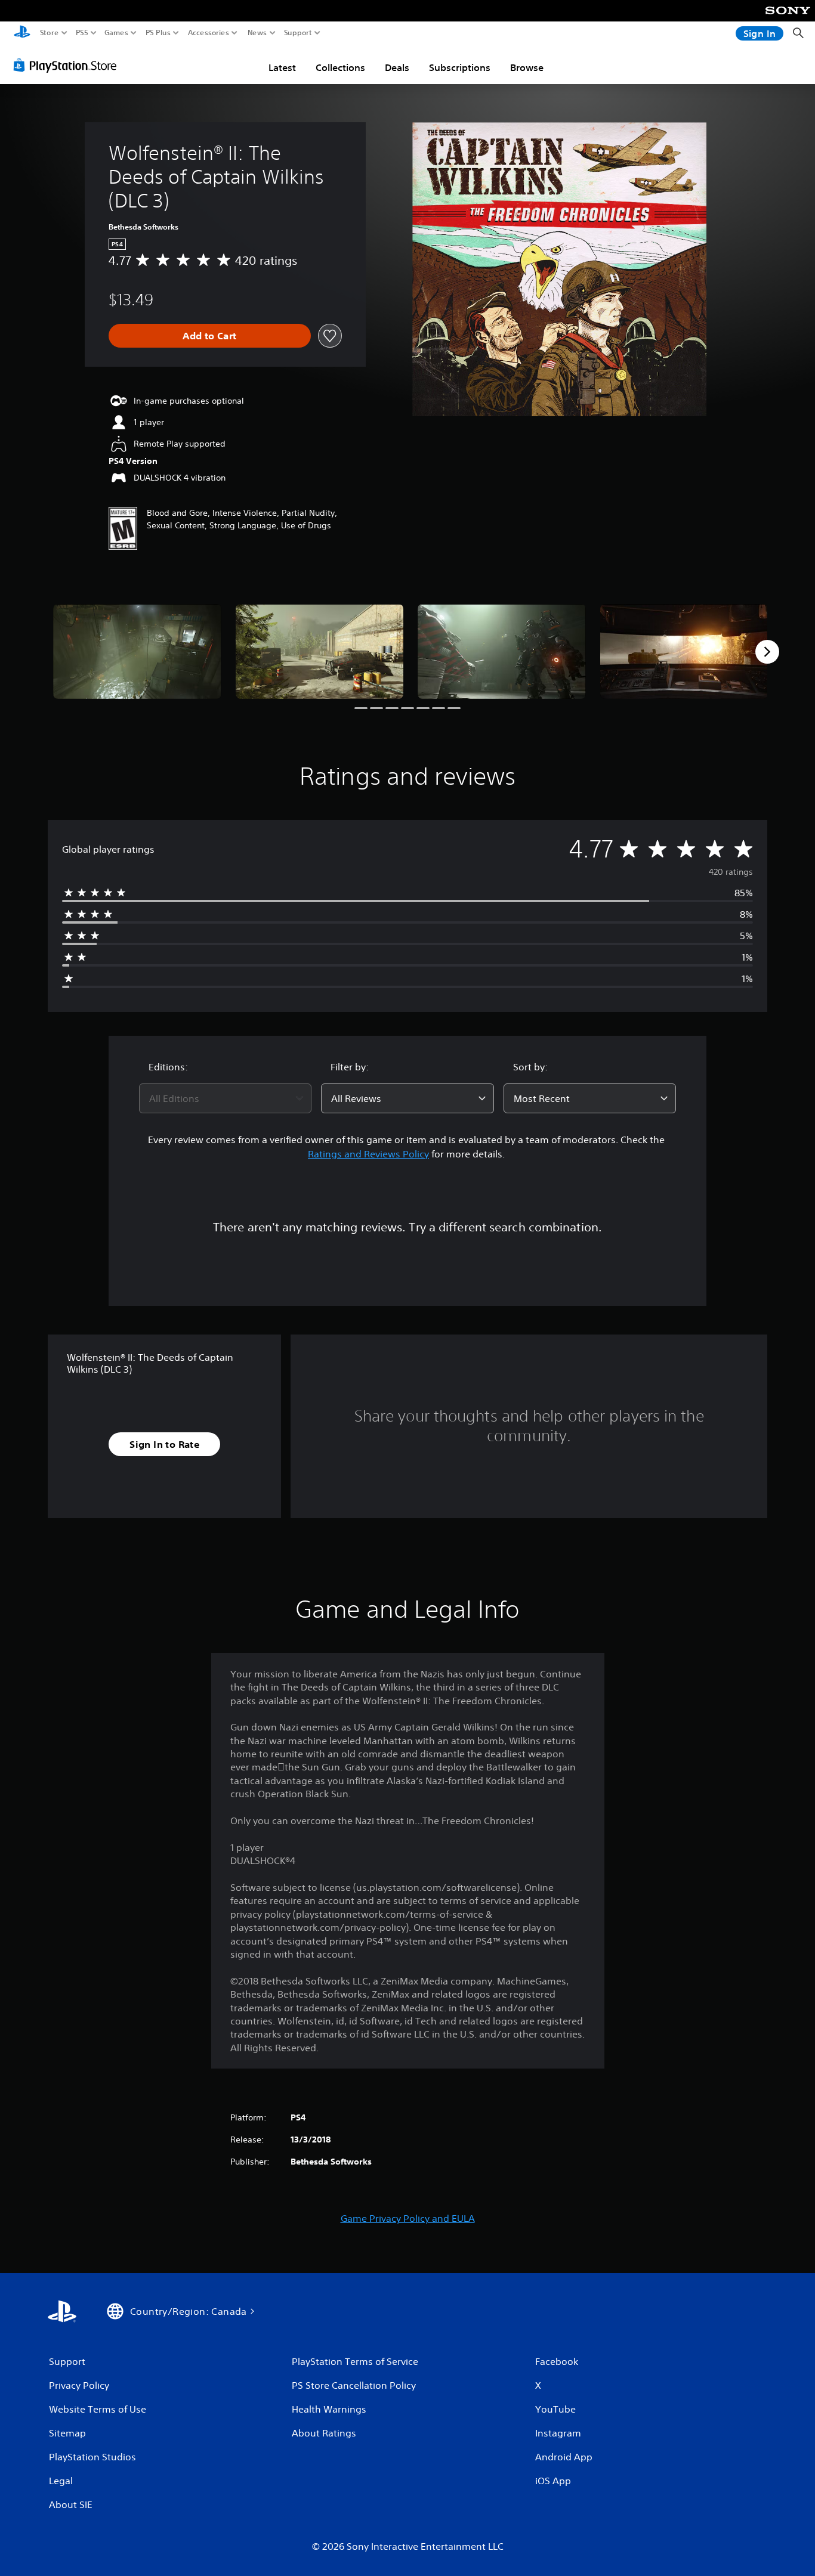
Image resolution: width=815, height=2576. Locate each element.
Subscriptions (460, 67)
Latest (282, 67)
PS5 (82, 33)
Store (50, 33)
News (257, 33)
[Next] (767, 652)
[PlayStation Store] (68, 65)
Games (116, 33)
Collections (340, 67)
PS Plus (158, 33)
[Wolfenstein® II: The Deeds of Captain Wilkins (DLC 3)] (137, 651)
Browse (527, 67)
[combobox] (226, 1098)
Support (298, 33)
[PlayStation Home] (22, 33)
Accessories (209, 33)
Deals (397, 67)
